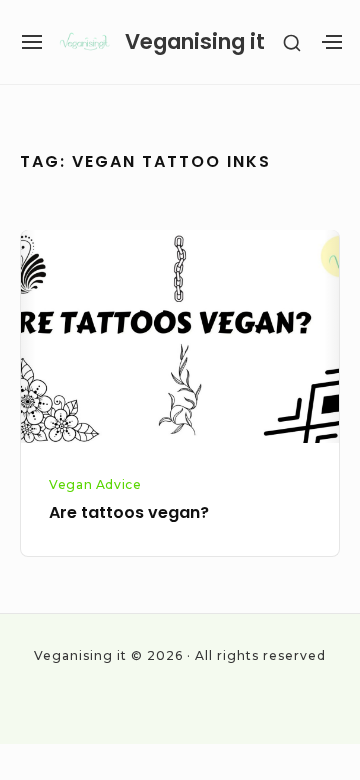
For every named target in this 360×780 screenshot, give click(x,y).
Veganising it (195, 41)
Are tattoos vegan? (129, 512)
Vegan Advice (95, 484)
